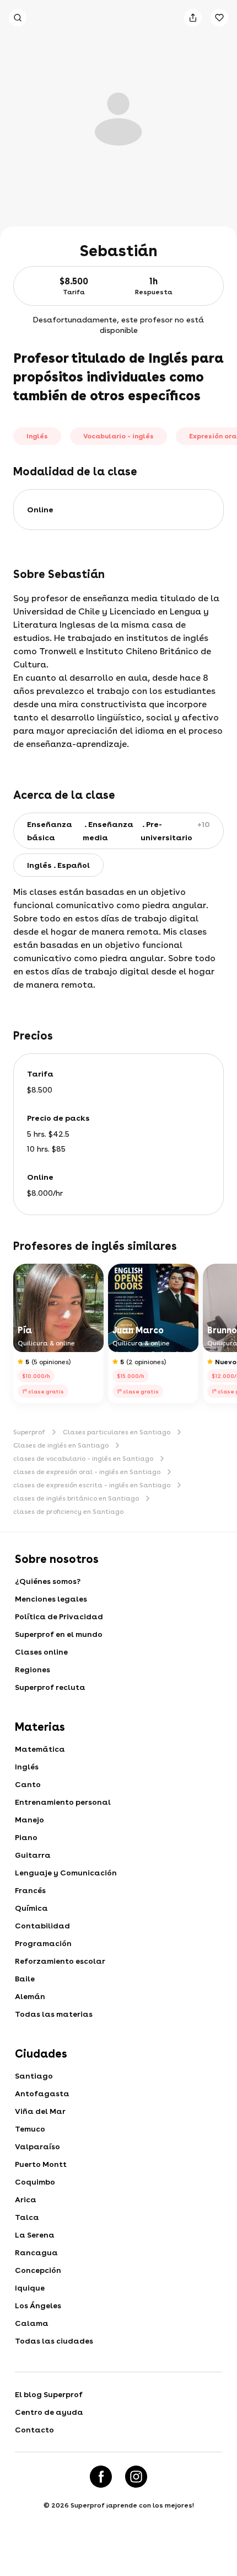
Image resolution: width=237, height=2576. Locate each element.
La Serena (35, 2235)
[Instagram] (136, 2477)
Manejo (29, 1820)
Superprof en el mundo (59, 1634)
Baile (25, 1979)
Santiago (34, 2076)
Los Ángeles (38, 2305)
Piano (26, 1837)
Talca (27, 2217)
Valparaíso (37, 2146)
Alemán (30, 1996)
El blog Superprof (49, 2394)
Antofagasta (42, 2093)
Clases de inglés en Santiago (61, 1445)
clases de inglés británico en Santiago (76, 1498)
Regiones (33, 1669)
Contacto (34, 2430)
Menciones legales (51, 1599)
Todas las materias (54, 2014)
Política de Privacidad (59, 1616)
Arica (26, 2199)
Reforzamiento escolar (60, 1961)
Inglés (27, 1767)
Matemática (40, 1749)
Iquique (30, 2288)
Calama (32, 2323)
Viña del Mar (40, 2111)
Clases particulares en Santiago (117, 1432)
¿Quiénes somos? (48, 1581)
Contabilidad (42, 1926)
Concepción (38, 2270)
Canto (28, 1784)
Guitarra (33, 1855)
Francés (30, 1890)
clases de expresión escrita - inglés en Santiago (92, 1485)
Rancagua (36, 2252)
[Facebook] (101, 2477)
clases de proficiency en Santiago (68, 1512)
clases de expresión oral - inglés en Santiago (87, 1472)
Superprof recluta (50, 1687)
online (40, 510)
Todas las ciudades (54, 2341)
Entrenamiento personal (63, 1802)
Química (31, 1908)
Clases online (41, 1652)
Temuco (30, 2129)
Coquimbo (35, 2182)
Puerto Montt (41, 2164)
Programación (43, 1943)
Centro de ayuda (49, 2412)
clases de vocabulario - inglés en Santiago (83, 1459)
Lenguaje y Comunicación (66, 1873)
